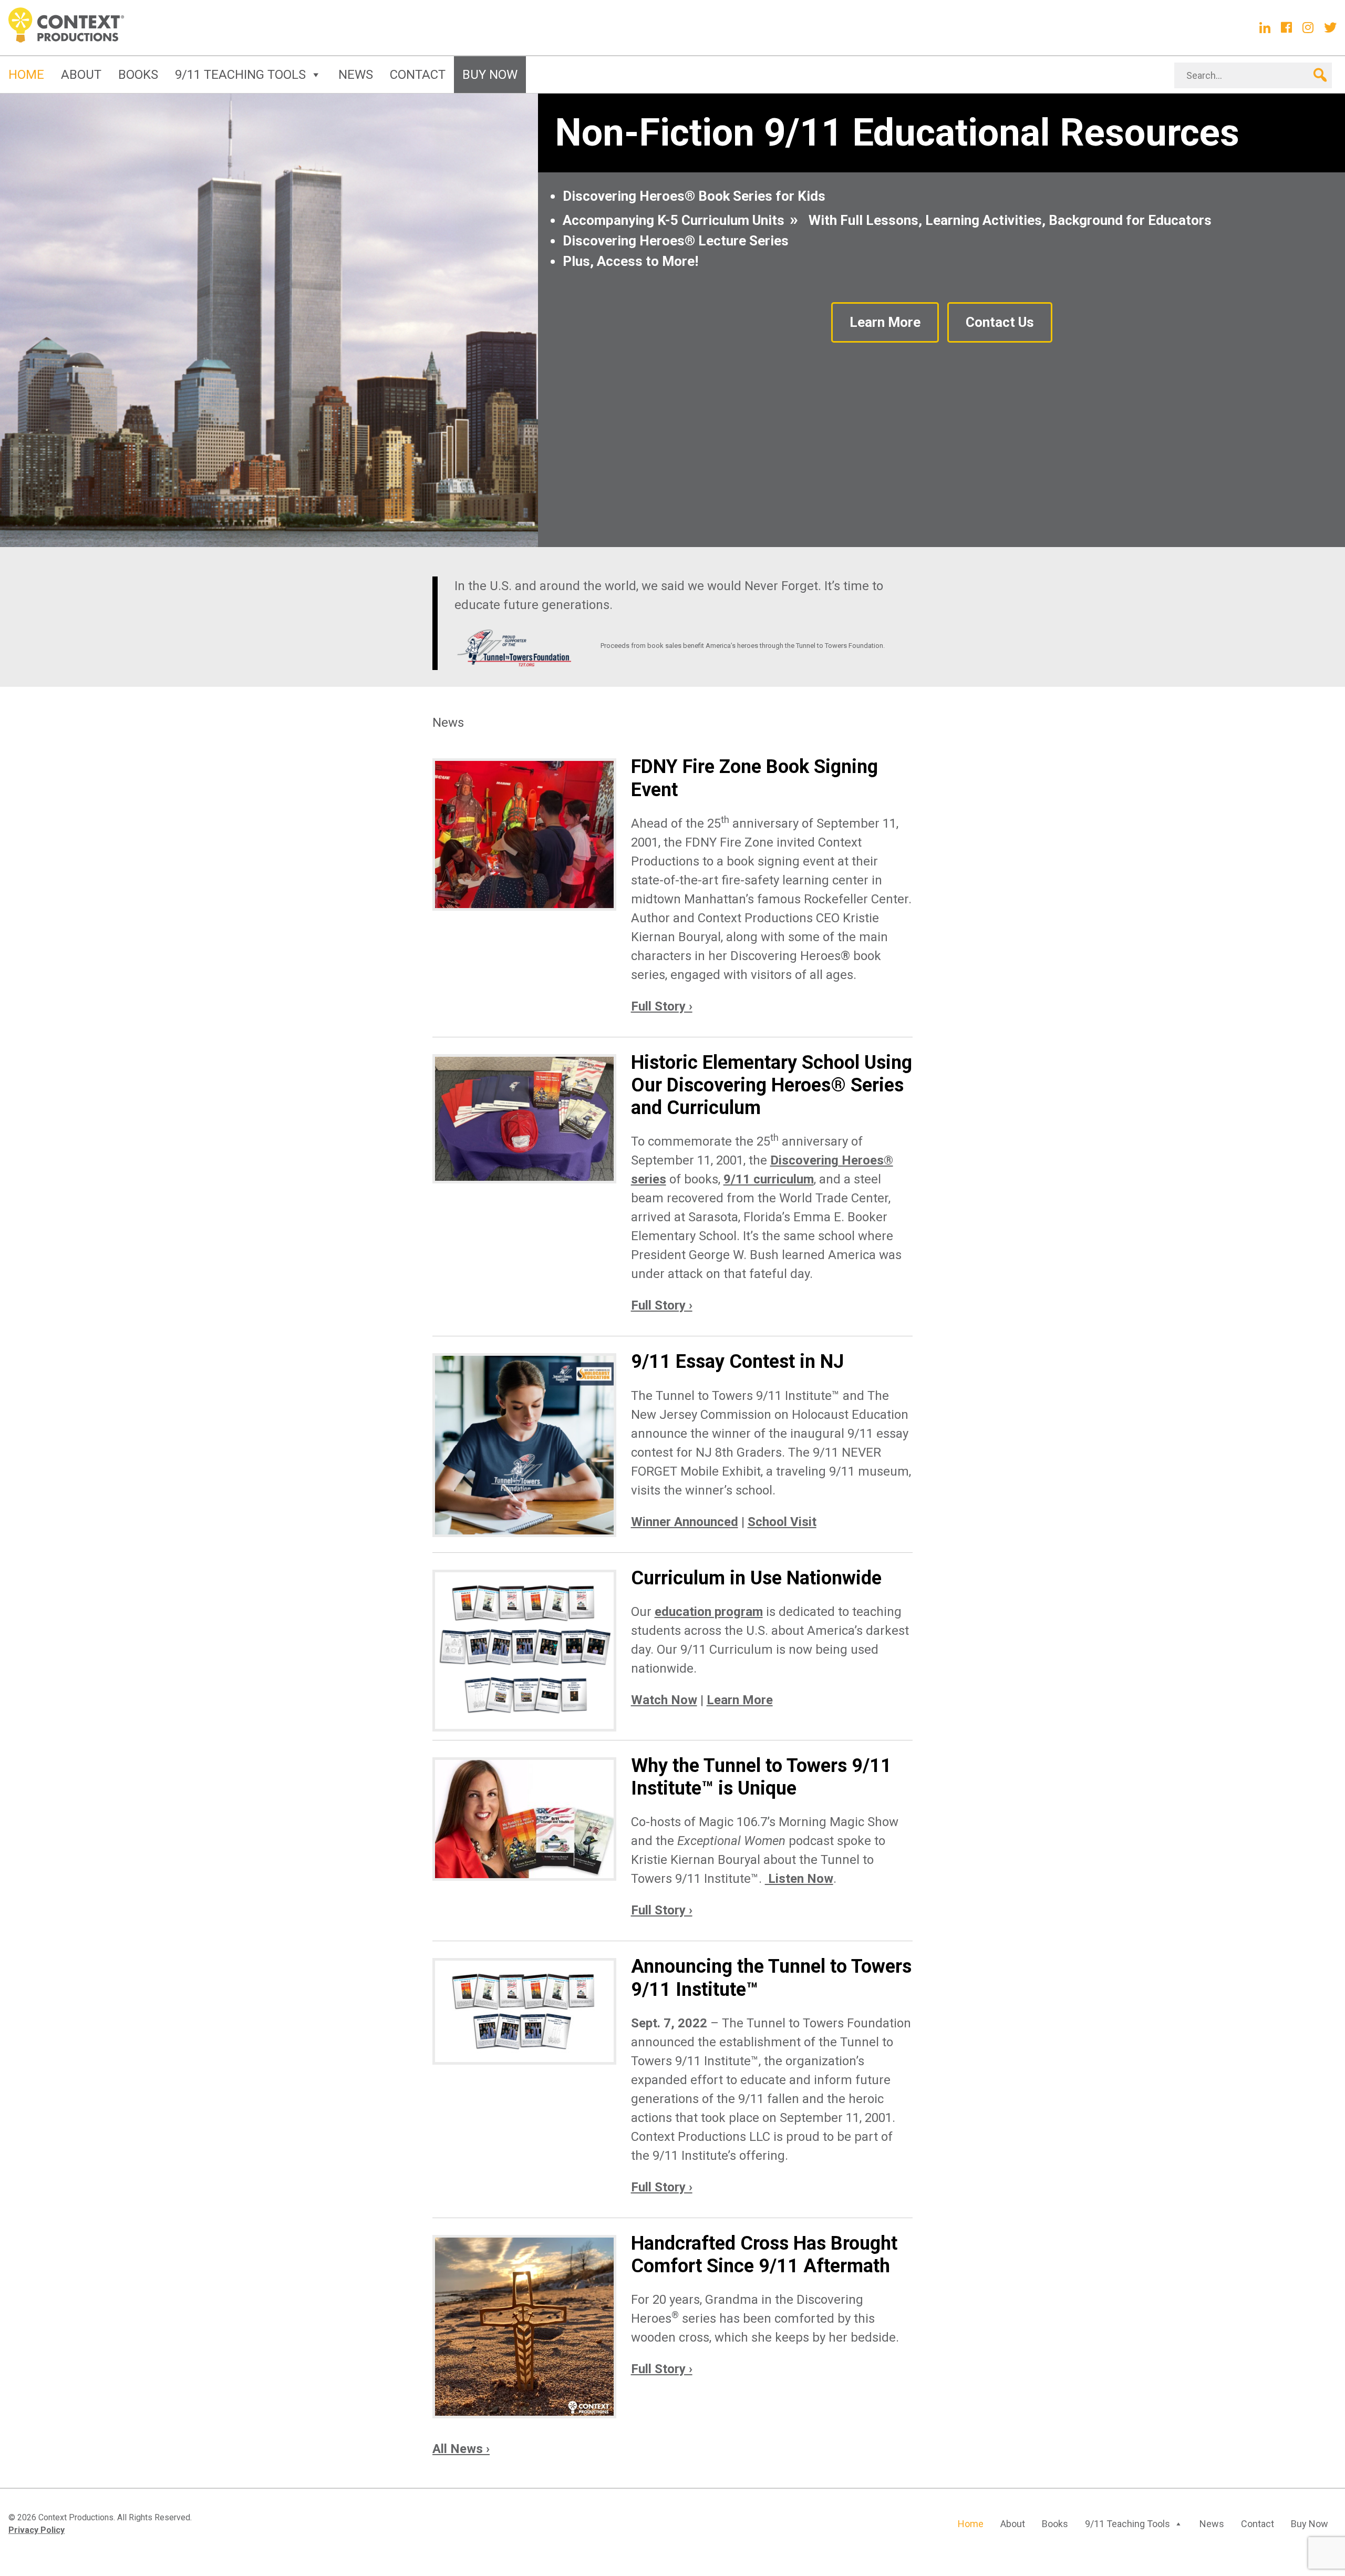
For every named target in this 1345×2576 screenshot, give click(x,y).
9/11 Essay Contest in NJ (737, 1362)
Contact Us (1000, 322)
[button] (1319, 75)
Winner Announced (685, 1522)
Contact (418, 75)
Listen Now (799, 1879)
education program (709, 1612)
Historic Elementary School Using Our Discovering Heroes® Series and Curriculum (772, 1085)
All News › (461, 2449)
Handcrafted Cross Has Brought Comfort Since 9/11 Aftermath (764, 2255)
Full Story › (662, 1006)
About (81, 75)
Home (26, 75)
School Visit (782, 1522)
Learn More (885, 322)
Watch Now (664, 1700)
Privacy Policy (37, 2530)
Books (138, 75)
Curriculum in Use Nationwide (756, 1578)
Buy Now (490, 75)
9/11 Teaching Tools (240, 75)
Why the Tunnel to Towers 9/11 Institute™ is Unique (761, 1777)
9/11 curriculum (769, 1179)
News (356, 75)
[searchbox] (1253, 75)
